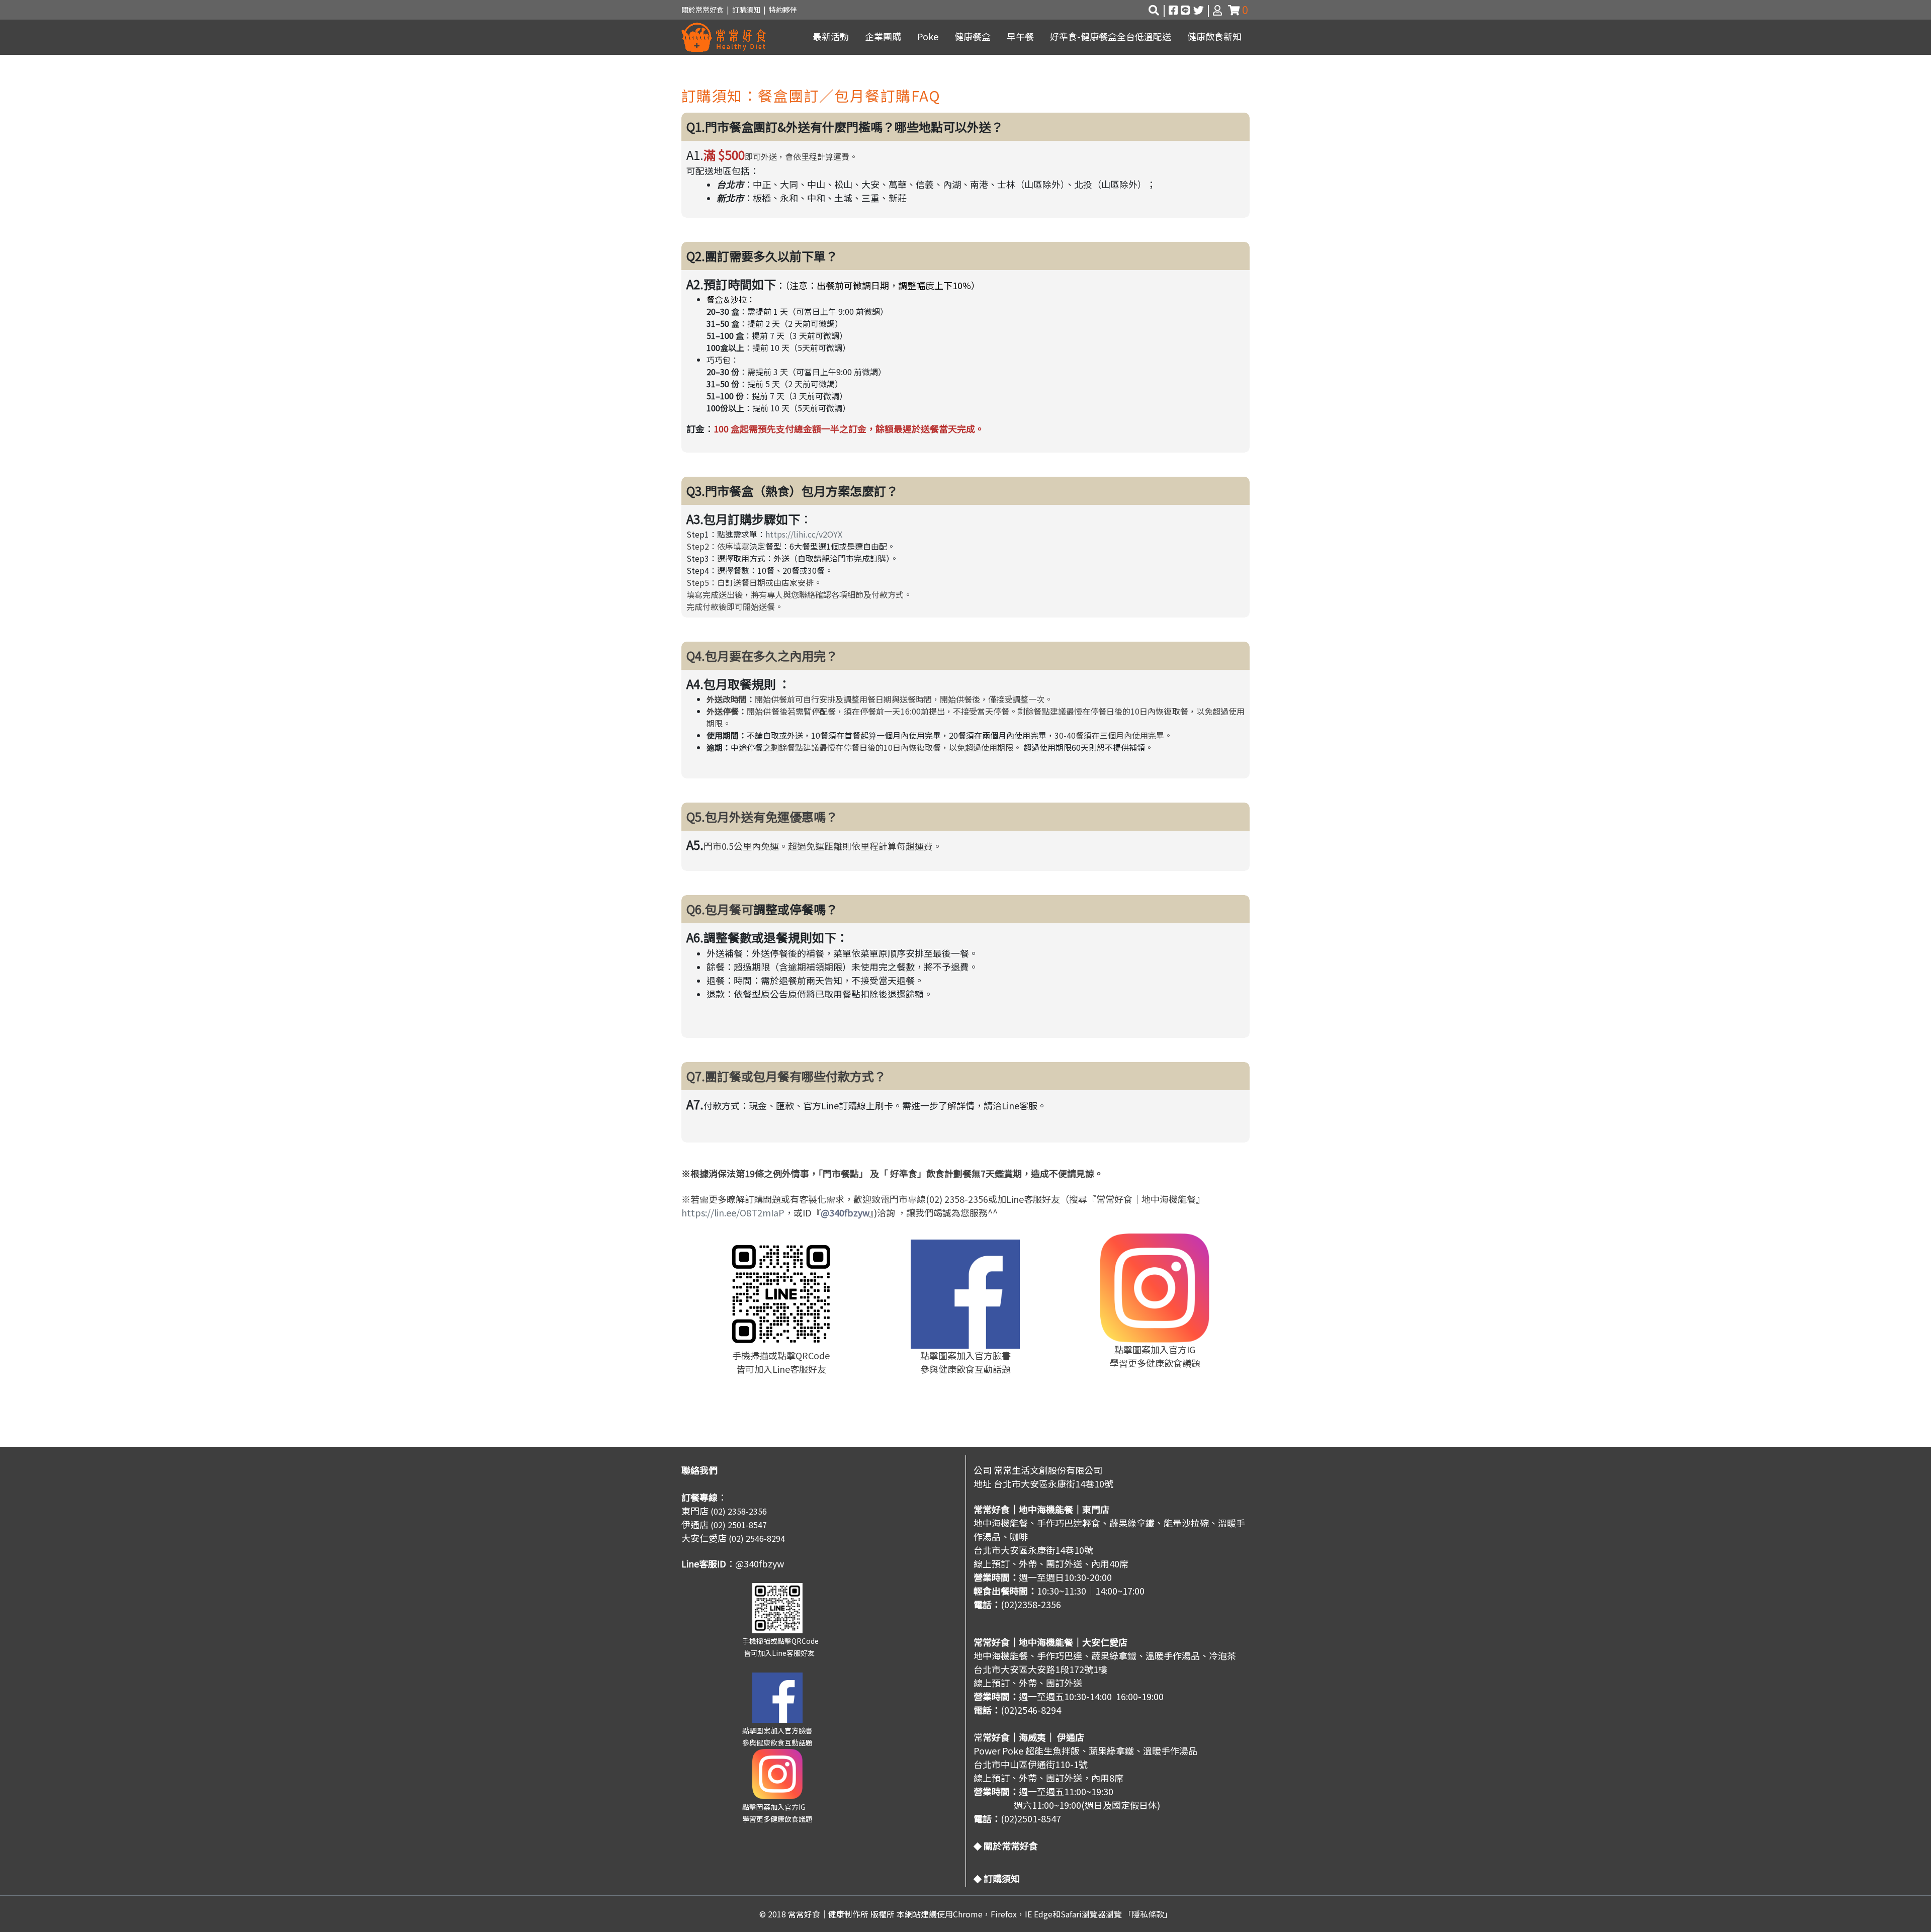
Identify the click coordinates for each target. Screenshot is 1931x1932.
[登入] (1219, 10)
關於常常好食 (703, 10)
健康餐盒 (973, 36)
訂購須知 (748, 10)
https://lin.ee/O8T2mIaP (733, 1212)
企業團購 (883, 36)
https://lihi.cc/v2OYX (804, 534)
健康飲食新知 (1214, 36)
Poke (928, 36)
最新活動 (831, 36)
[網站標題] (724, 37)
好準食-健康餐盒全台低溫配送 (1111, 36)
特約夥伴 (783, 10)
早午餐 (1020, 36)
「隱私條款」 (1148, 1914)
